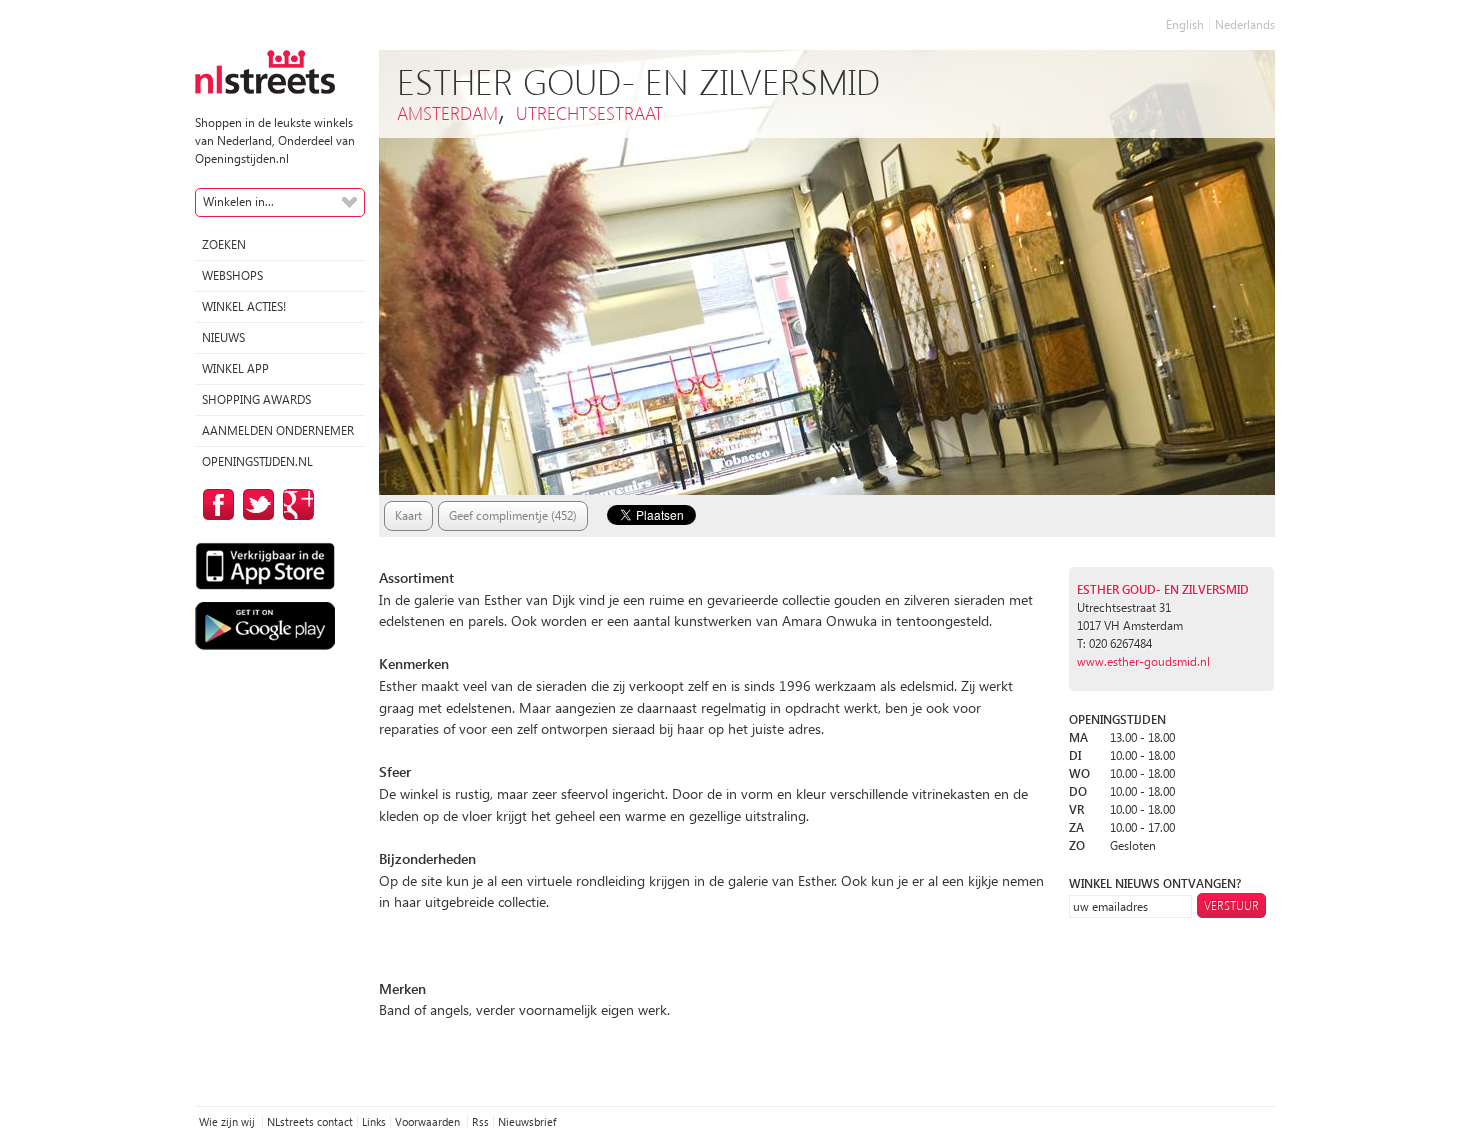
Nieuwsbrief (527, 1121)
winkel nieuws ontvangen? (1155, 883)
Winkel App (235, 368)
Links (374, 1121)
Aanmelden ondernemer (278, 430)
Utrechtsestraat (589, 112)
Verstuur (1231, 905)
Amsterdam (447, 112)
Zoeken (224, 244)
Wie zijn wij (228, 1121)
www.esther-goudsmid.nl (1143, 661)
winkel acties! (244, 306)
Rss (480, 1121)
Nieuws (223, 337)
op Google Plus (295, 504)
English (1185, 24)
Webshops (232, 275)
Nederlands (1245, 24)
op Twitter (255, 504)
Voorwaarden (429, 1121)
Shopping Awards (256, 399)
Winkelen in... (238, 201)
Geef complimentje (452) (513, 515)
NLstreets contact (310, 1121)
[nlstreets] (265, 70)
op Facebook (215, 504)
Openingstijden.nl (257, 461)
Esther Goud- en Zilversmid (1163, 589)
